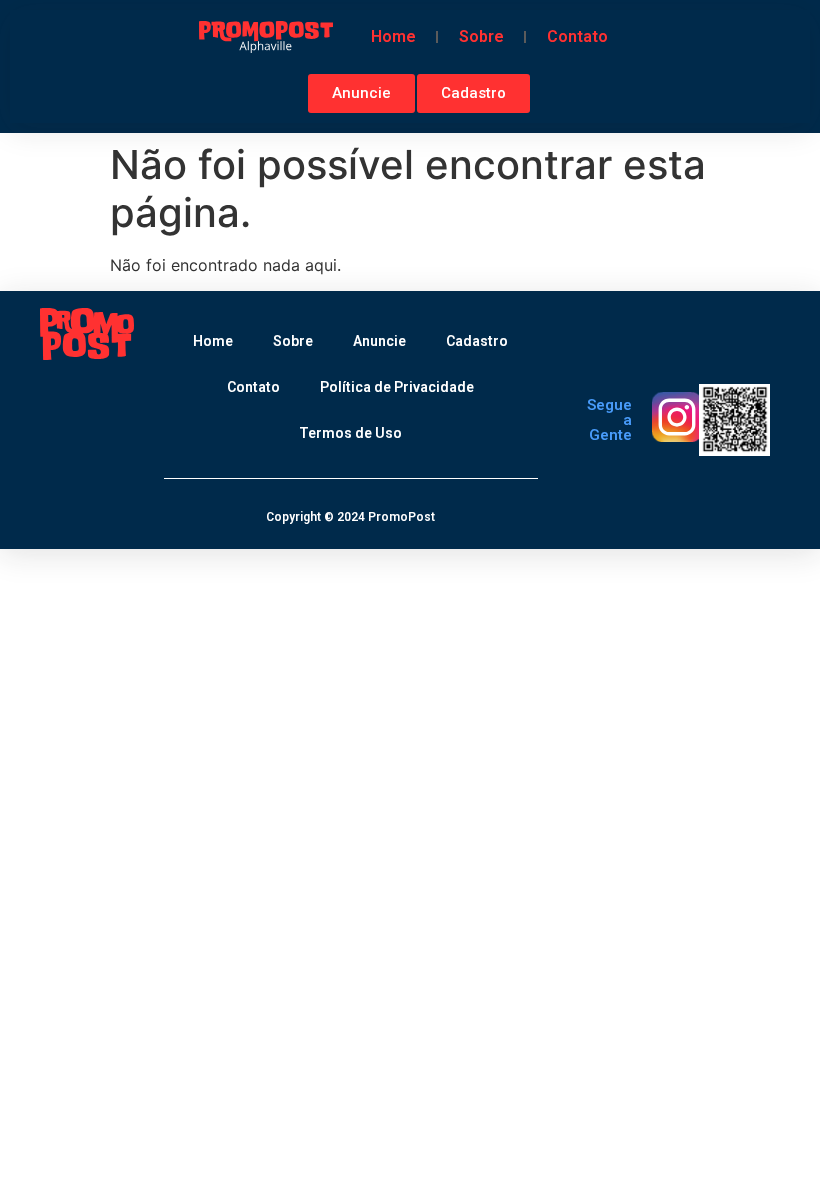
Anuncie (379, 341)
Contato (577, 36)
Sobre (481, 36)
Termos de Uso (350, 433)
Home (393, 36)
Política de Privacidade (397, 387)
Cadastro (477, 341)
